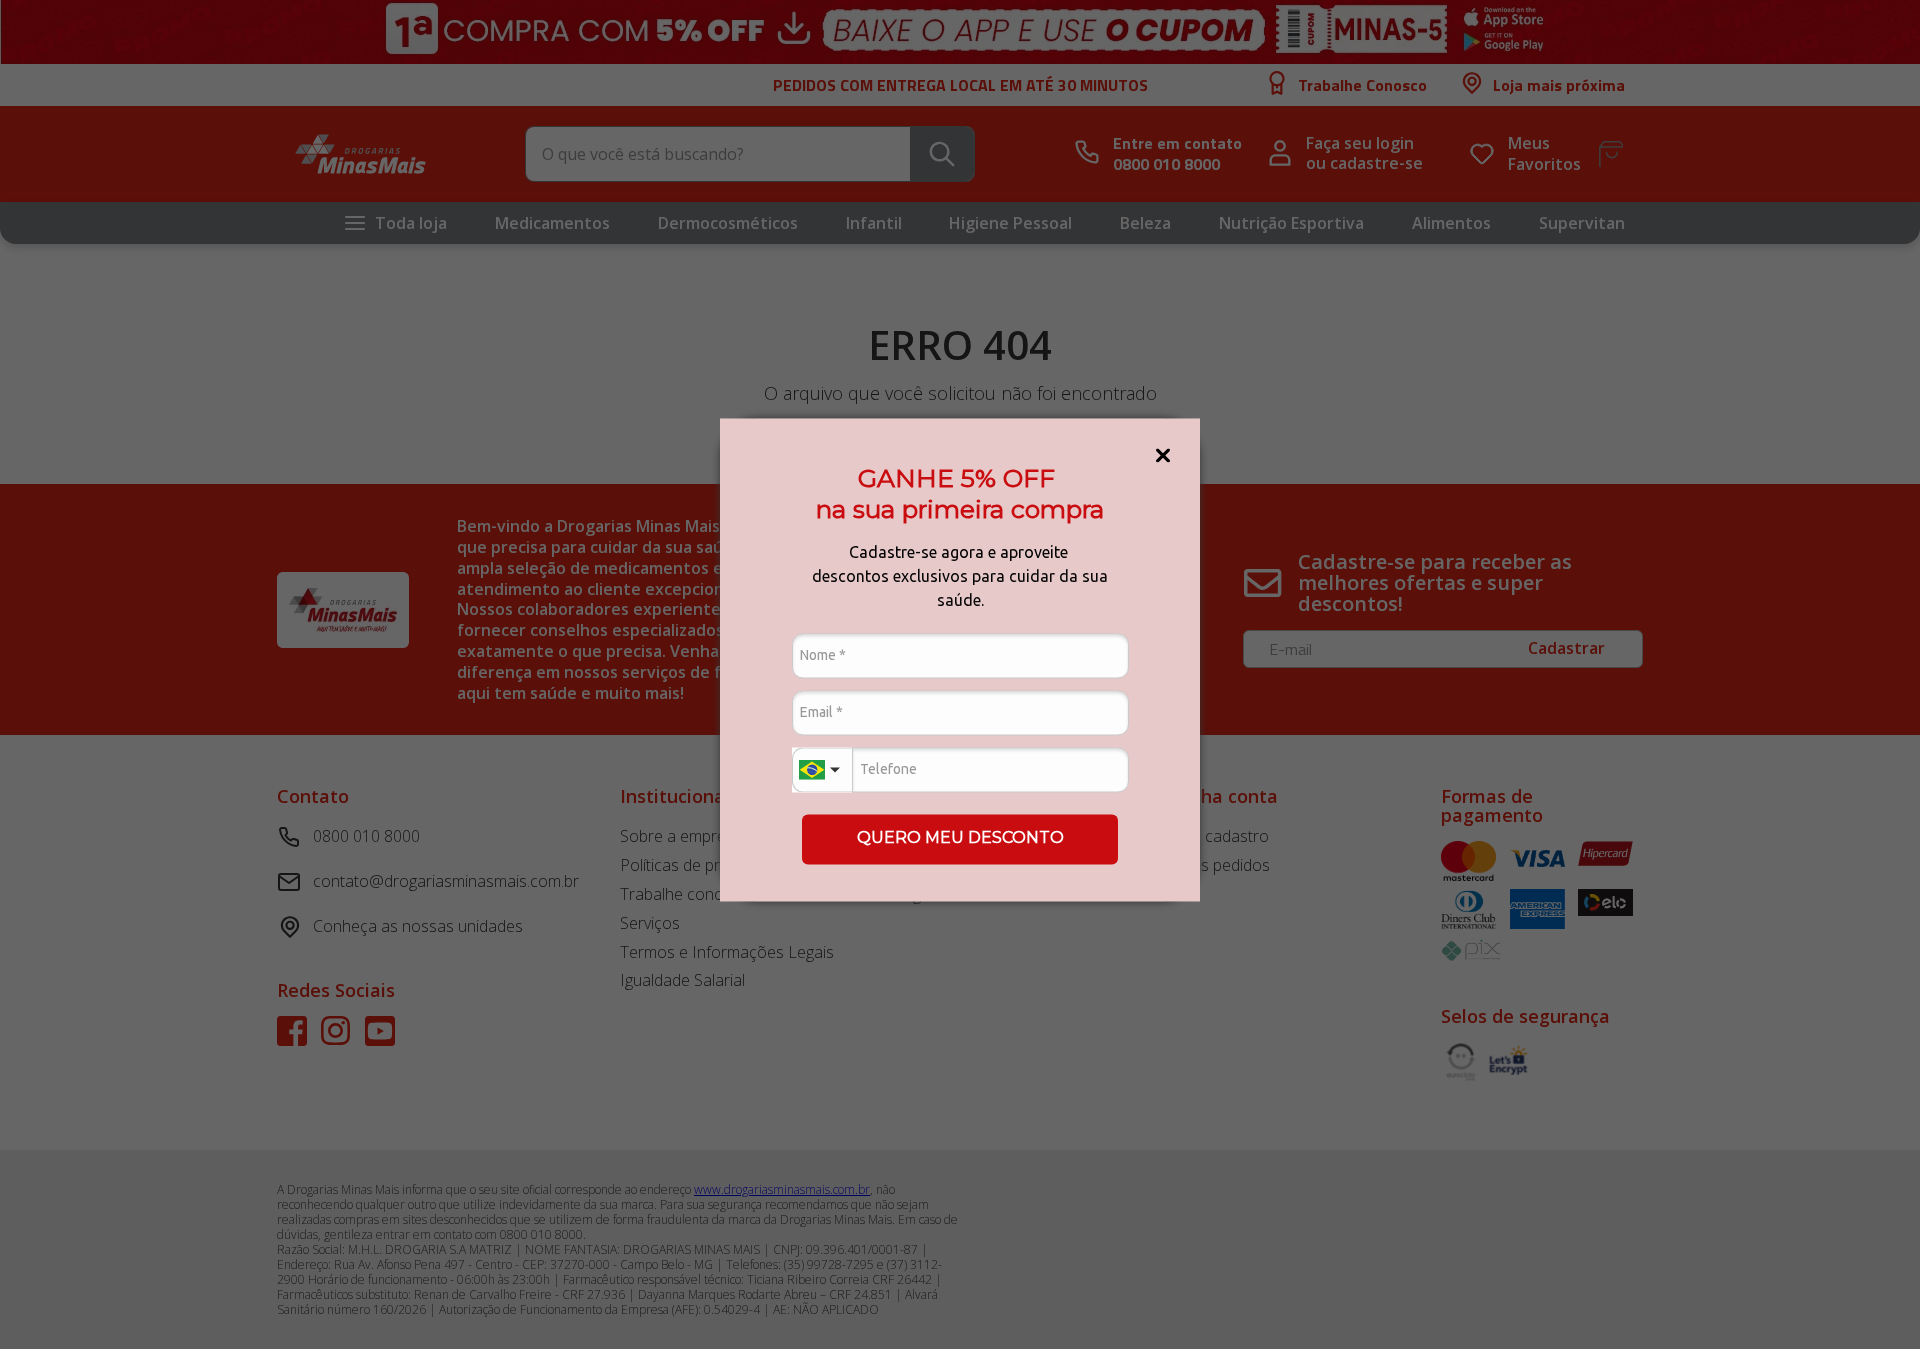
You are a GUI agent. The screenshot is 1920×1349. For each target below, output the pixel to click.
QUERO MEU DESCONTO (960, 838)
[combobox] (822, 769)
